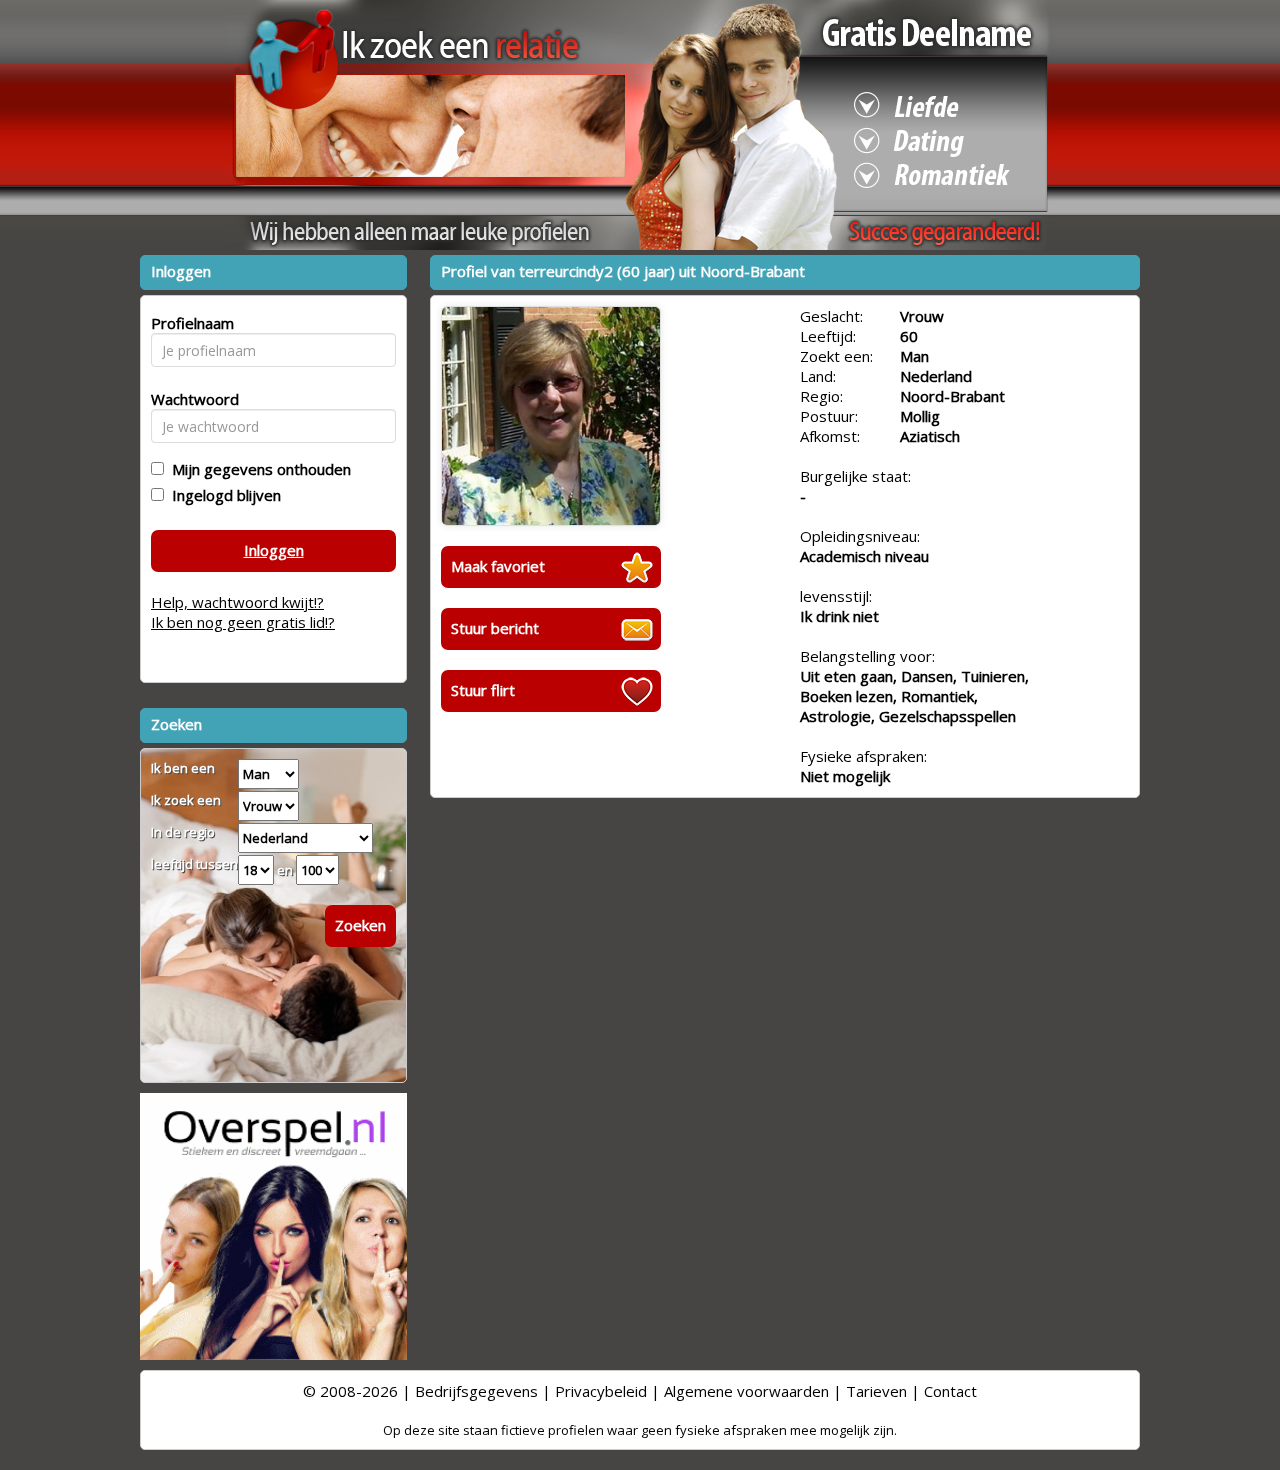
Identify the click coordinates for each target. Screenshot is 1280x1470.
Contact (950, 1391)
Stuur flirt (483, 690)
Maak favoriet (498, 566)
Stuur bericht (495, 628)
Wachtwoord (189, 399)
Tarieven (876, 1391)
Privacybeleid (601, 1391)
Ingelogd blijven (222, 495)
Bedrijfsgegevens (476, 1391)
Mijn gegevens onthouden (257, 469)
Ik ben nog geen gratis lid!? (243, 622)
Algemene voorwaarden (746, 1391)
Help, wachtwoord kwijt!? (237, 602)
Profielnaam (189, 323)
